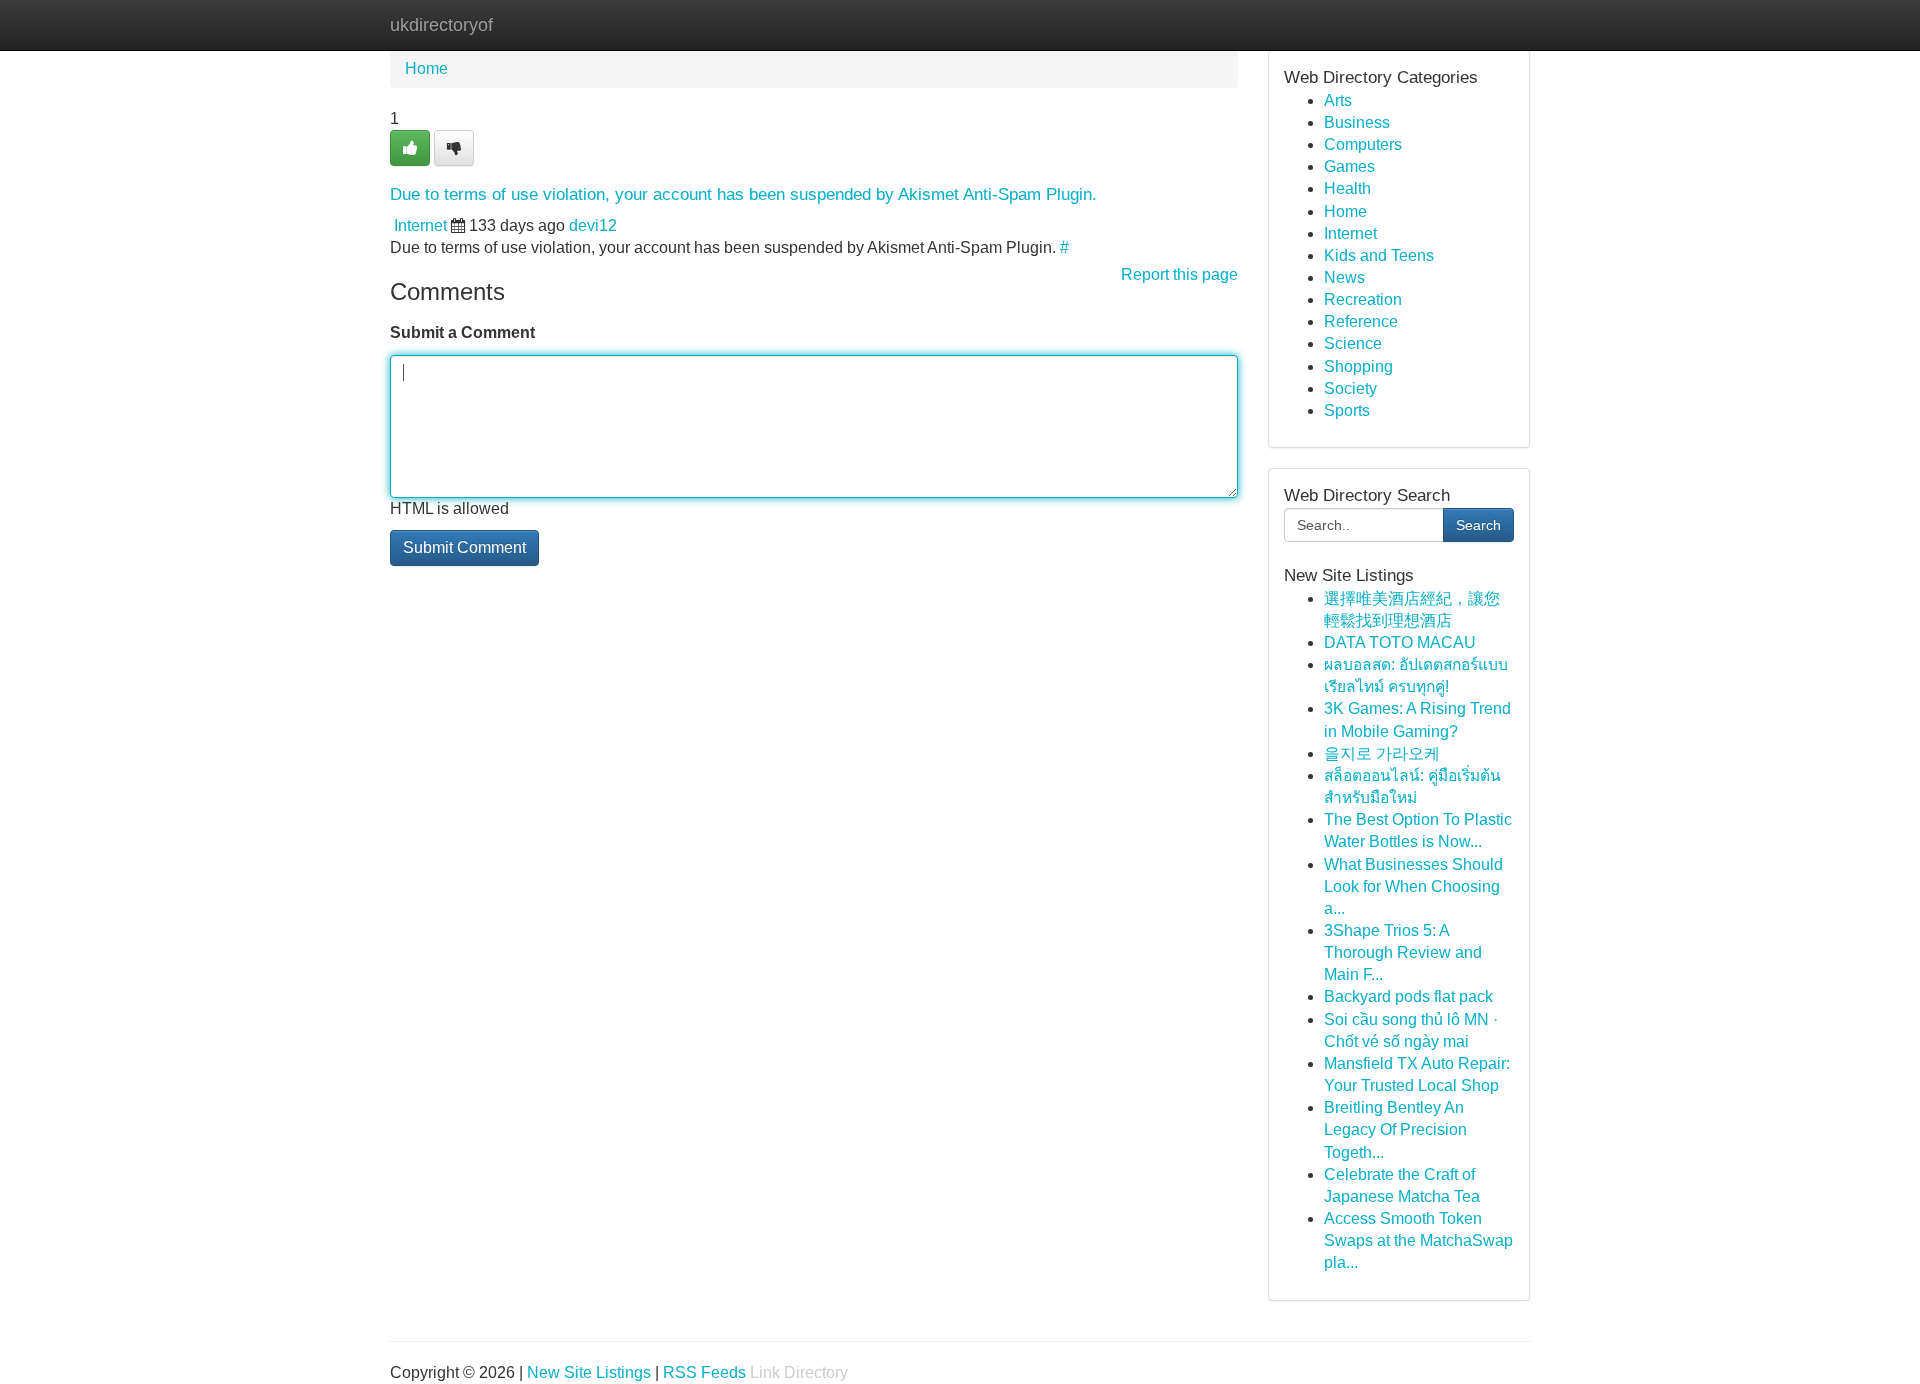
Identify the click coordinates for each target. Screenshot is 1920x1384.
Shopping (1358, 366)
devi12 (593, 225)
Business (1357, 122)
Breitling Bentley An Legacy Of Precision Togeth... (1395, 1129)
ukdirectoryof (441, 25)
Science (1353, 343)
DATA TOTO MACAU (1400, 642)
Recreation (1363, 299)
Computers (1363, 144)
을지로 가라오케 (1382, 753)
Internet (420, 225)
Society (1350, 388)
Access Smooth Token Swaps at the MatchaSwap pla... (1418, 1240)
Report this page (1179, 274)
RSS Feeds (704, 1372)
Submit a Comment (462, 332)
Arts (1338, 100)
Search (1478, 525)
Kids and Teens (1379, 255)
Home (426, 68)
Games (1349, 166)
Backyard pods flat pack (1408, 996)
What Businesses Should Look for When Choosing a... (1413, 886)
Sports (1347, 410)
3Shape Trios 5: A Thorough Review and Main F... (1403, 952)
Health (1347, 188)
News (1344, 277)
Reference (1361, 321)
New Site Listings (589, 1372)
